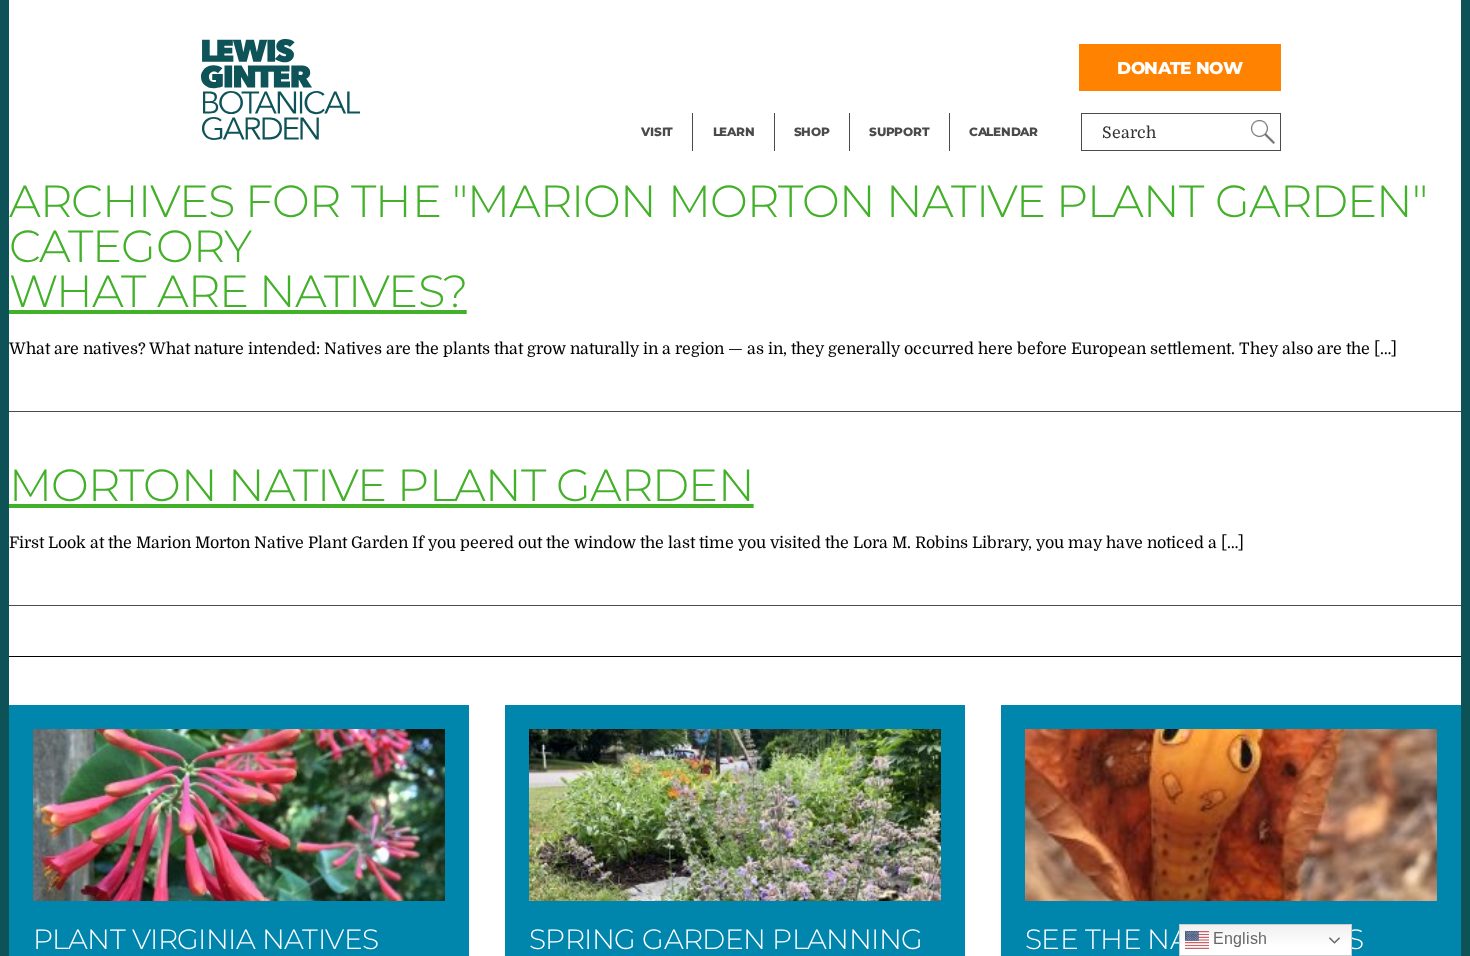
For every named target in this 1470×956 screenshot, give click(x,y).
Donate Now (1180, 67)
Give (885, 66)
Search (1129, 133)
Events (667, 66)
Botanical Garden (279, 89)
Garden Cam (760, 66)
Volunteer (905, 106)
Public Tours (760, 26)
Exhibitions (684, 106)
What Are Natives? (238, 290)
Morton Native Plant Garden (381, 484)
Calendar (1003, 131)
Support (899, 131)
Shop (812, 131)
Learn (734, 131)
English (1238, 938)
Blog (729, 106)
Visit (657, 131)
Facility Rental (696, 26)
